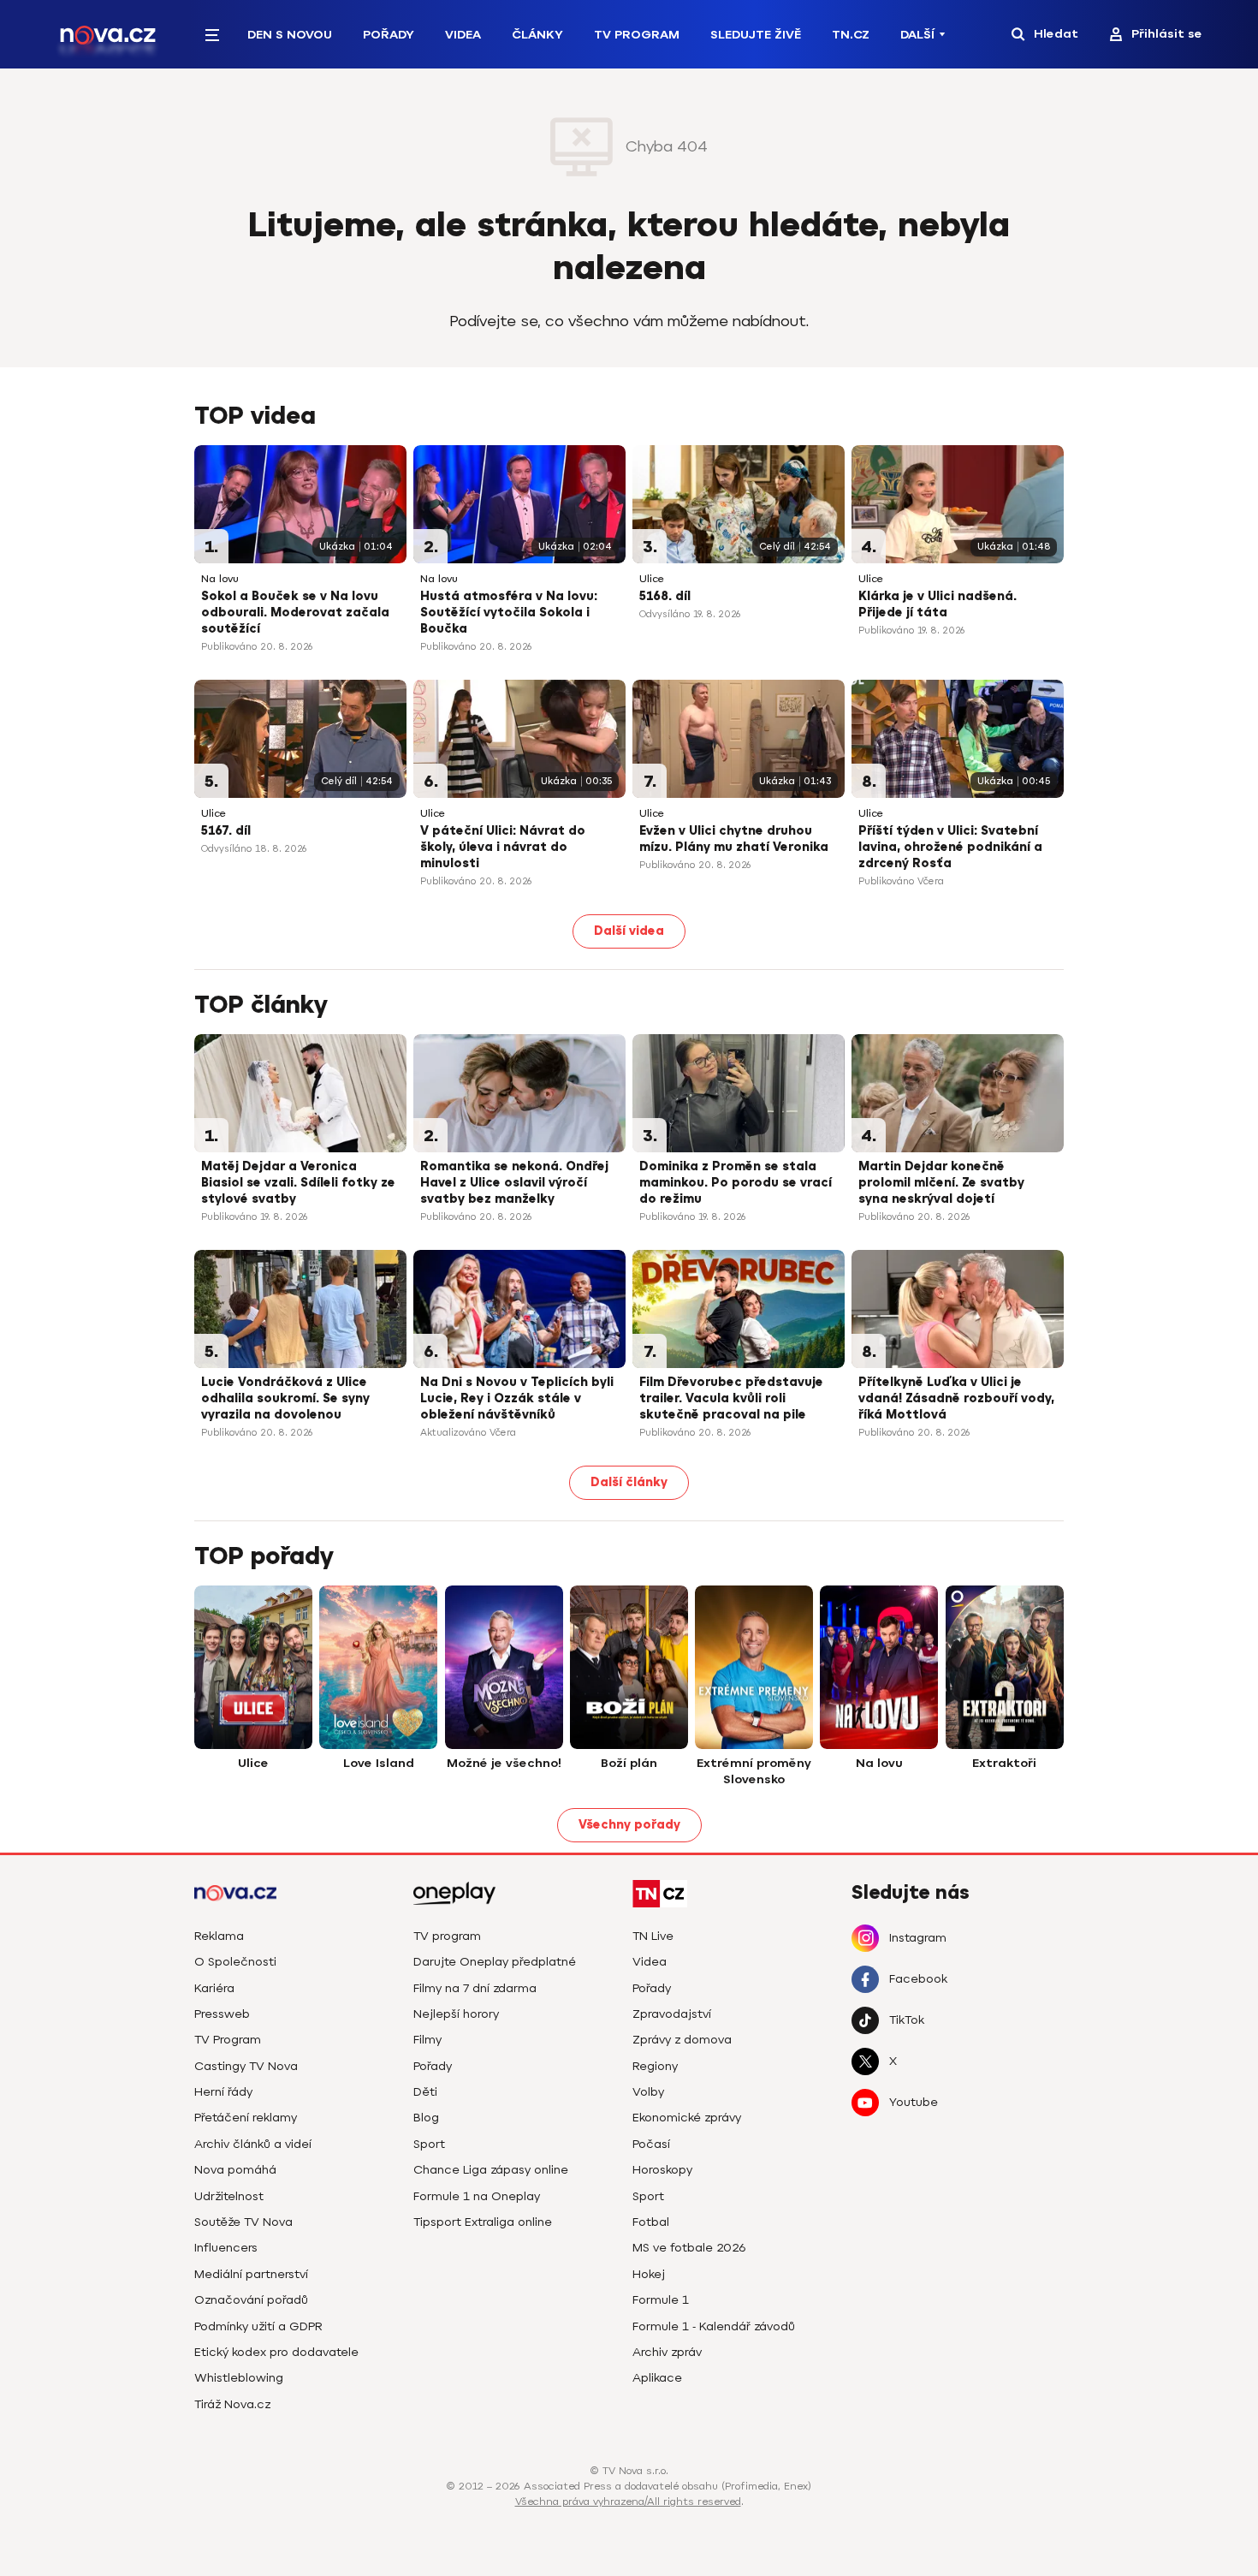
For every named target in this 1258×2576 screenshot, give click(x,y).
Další (917, 35)
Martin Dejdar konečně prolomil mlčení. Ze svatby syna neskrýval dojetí (941, 1183)
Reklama (219, 1936)
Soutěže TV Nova (243, 2222)
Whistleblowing (239, 2378)
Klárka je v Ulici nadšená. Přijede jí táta (938, 604)
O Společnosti (235, 1962)
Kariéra (214, 1988)
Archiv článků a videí (253, 2144)
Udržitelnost (229, 2196)
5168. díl (665, 596)
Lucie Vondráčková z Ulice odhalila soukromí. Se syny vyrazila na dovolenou (285, 1398)
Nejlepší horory (456, 2014)
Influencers (226, 2248)
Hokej (649, 2274)
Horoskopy (662, 2170)
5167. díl (226, 831)
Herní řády (223, 2092)
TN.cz (851, 35)
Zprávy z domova (682, 2040)
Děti (425, 2092)
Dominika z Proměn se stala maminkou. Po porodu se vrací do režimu (736, 1183)
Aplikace (657, 2378)
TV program (447, 1936)
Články (537, 35)
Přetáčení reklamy (246, 2118)
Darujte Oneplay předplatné (495, 1962)
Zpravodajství (672, 2014)
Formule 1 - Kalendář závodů (714, 2326)
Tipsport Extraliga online (483, 2222)
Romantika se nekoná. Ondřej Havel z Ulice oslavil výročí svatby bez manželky (514, 1183)
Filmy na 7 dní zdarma (475, 1988)
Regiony (655, 2066)
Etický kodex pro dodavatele (276, 2352)
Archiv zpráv (667, 2352)
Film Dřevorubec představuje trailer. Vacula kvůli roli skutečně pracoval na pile (731, 1398)
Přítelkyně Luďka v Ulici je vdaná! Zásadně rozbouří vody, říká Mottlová (956, 1398)
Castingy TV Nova (246, 2066)
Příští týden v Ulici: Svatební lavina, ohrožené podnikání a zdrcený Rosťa (950, 847)
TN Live (653, 1936)
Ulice (652, 579)
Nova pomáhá (235, 2170)
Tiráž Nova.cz (232, 2404)
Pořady (389, 35)
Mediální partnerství (251, 2274)
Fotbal (651, 2222)
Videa (463, 35)
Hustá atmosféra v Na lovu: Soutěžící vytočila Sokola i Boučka (509, 613)
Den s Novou (290, 35)
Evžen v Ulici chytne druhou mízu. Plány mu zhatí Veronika (734, 839)
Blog (426, 2118)
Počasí (651, 2144)
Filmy (427, 2040)
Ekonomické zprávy (687, 2118)
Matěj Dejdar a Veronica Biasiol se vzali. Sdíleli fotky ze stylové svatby (298, 1183)
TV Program (637, 35)
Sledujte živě (756, 35)
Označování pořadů (251, 2300)
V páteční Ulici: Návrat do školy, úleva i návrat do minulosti (503, 847)
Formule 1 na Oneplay (477, 2196)
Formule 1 (661, 2300)
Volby (648, 2092)
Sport (429, 2144)
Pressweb (222, 2014)
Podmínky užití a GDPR (258, 2326)
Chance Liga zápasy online (491, 2170)
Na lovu (220, 579)
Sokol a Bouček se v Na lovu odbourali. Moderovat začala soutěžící (295, 613)
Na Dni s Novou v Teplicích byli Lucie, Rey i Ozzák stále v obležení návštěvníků (517, 1398)
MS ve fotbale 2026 (689, 2248)
